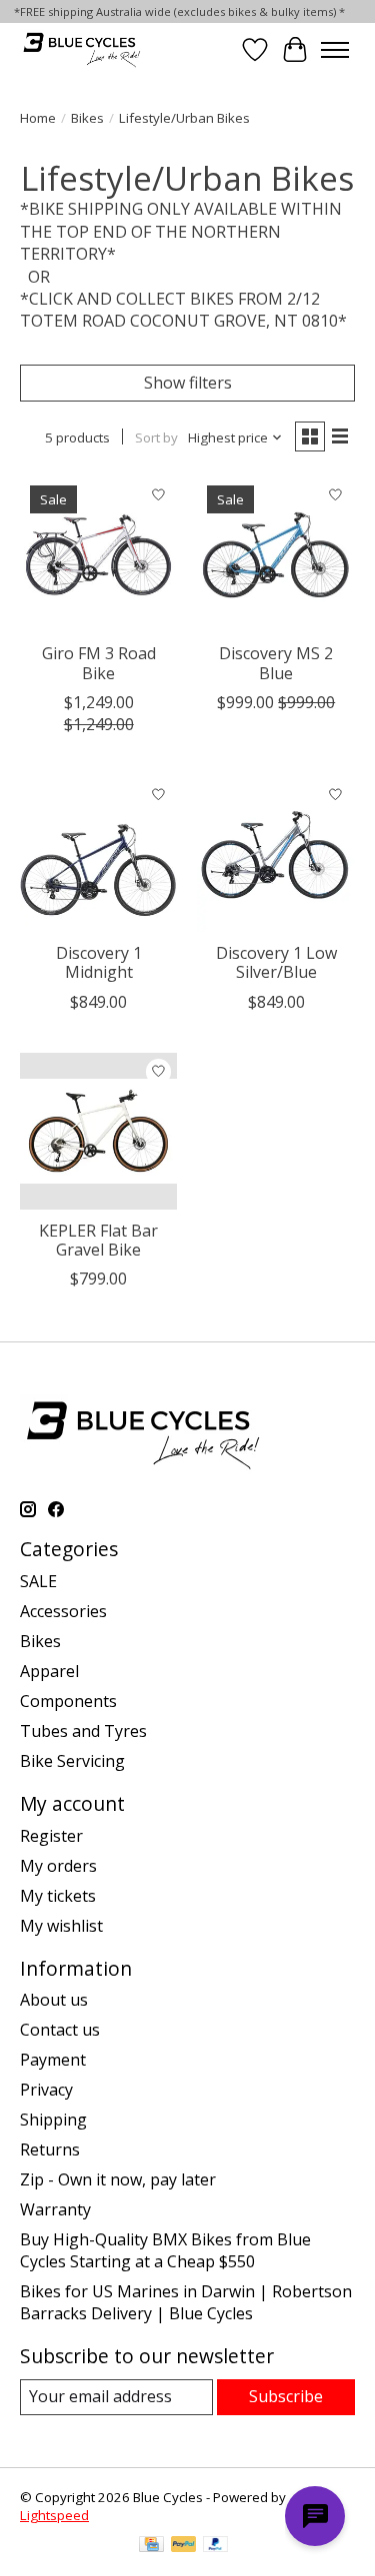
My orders (58, 1866)
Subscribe (286, 2396)
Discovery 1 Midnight (99, 962)
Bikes (87, 118)
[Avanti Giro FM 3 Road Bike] (98, 554)
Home (38, 118)
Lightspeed (54, 2515)
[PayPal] (184, 2546)
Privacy (46, 2090)
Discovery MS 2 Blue (276, 663)
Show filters (188, 383)
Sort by (156, 437)
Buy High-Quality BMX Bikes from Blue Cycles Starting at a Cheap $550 (165, 2250)
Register (51, 1836)
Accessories (63, 1611)
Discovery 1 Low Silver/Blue (276, 962)
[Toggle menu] (335, 50)
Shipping (53, 2120)
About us (54, 2000)
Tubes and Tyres (83, 1731)
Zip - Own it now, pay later (118, 2179)
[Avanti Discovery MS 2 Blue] (275, 554)
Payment (53, 2060)
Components (68, 1701)
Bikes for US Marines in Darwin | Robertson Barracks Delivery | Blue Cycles (186, 2302)
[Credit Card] (151, 2546)
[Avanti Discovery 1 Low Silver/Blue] (275, 854)
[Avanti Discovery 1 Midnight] (98, 854)
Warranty (55, 2209)
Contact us (60, 2030)
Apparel (49, 1671)
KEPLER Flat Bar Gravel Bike (98, 1240)
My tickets (58, 1896)
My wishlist (61, 1926)
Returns (50, 2149)
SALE (38, 1581)
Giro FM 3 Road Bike (99, 663)
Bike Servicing (72, 1761)
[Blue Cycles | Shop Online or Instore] (81, 49)
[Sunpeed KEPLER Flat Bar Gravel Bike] (98, 1131)
